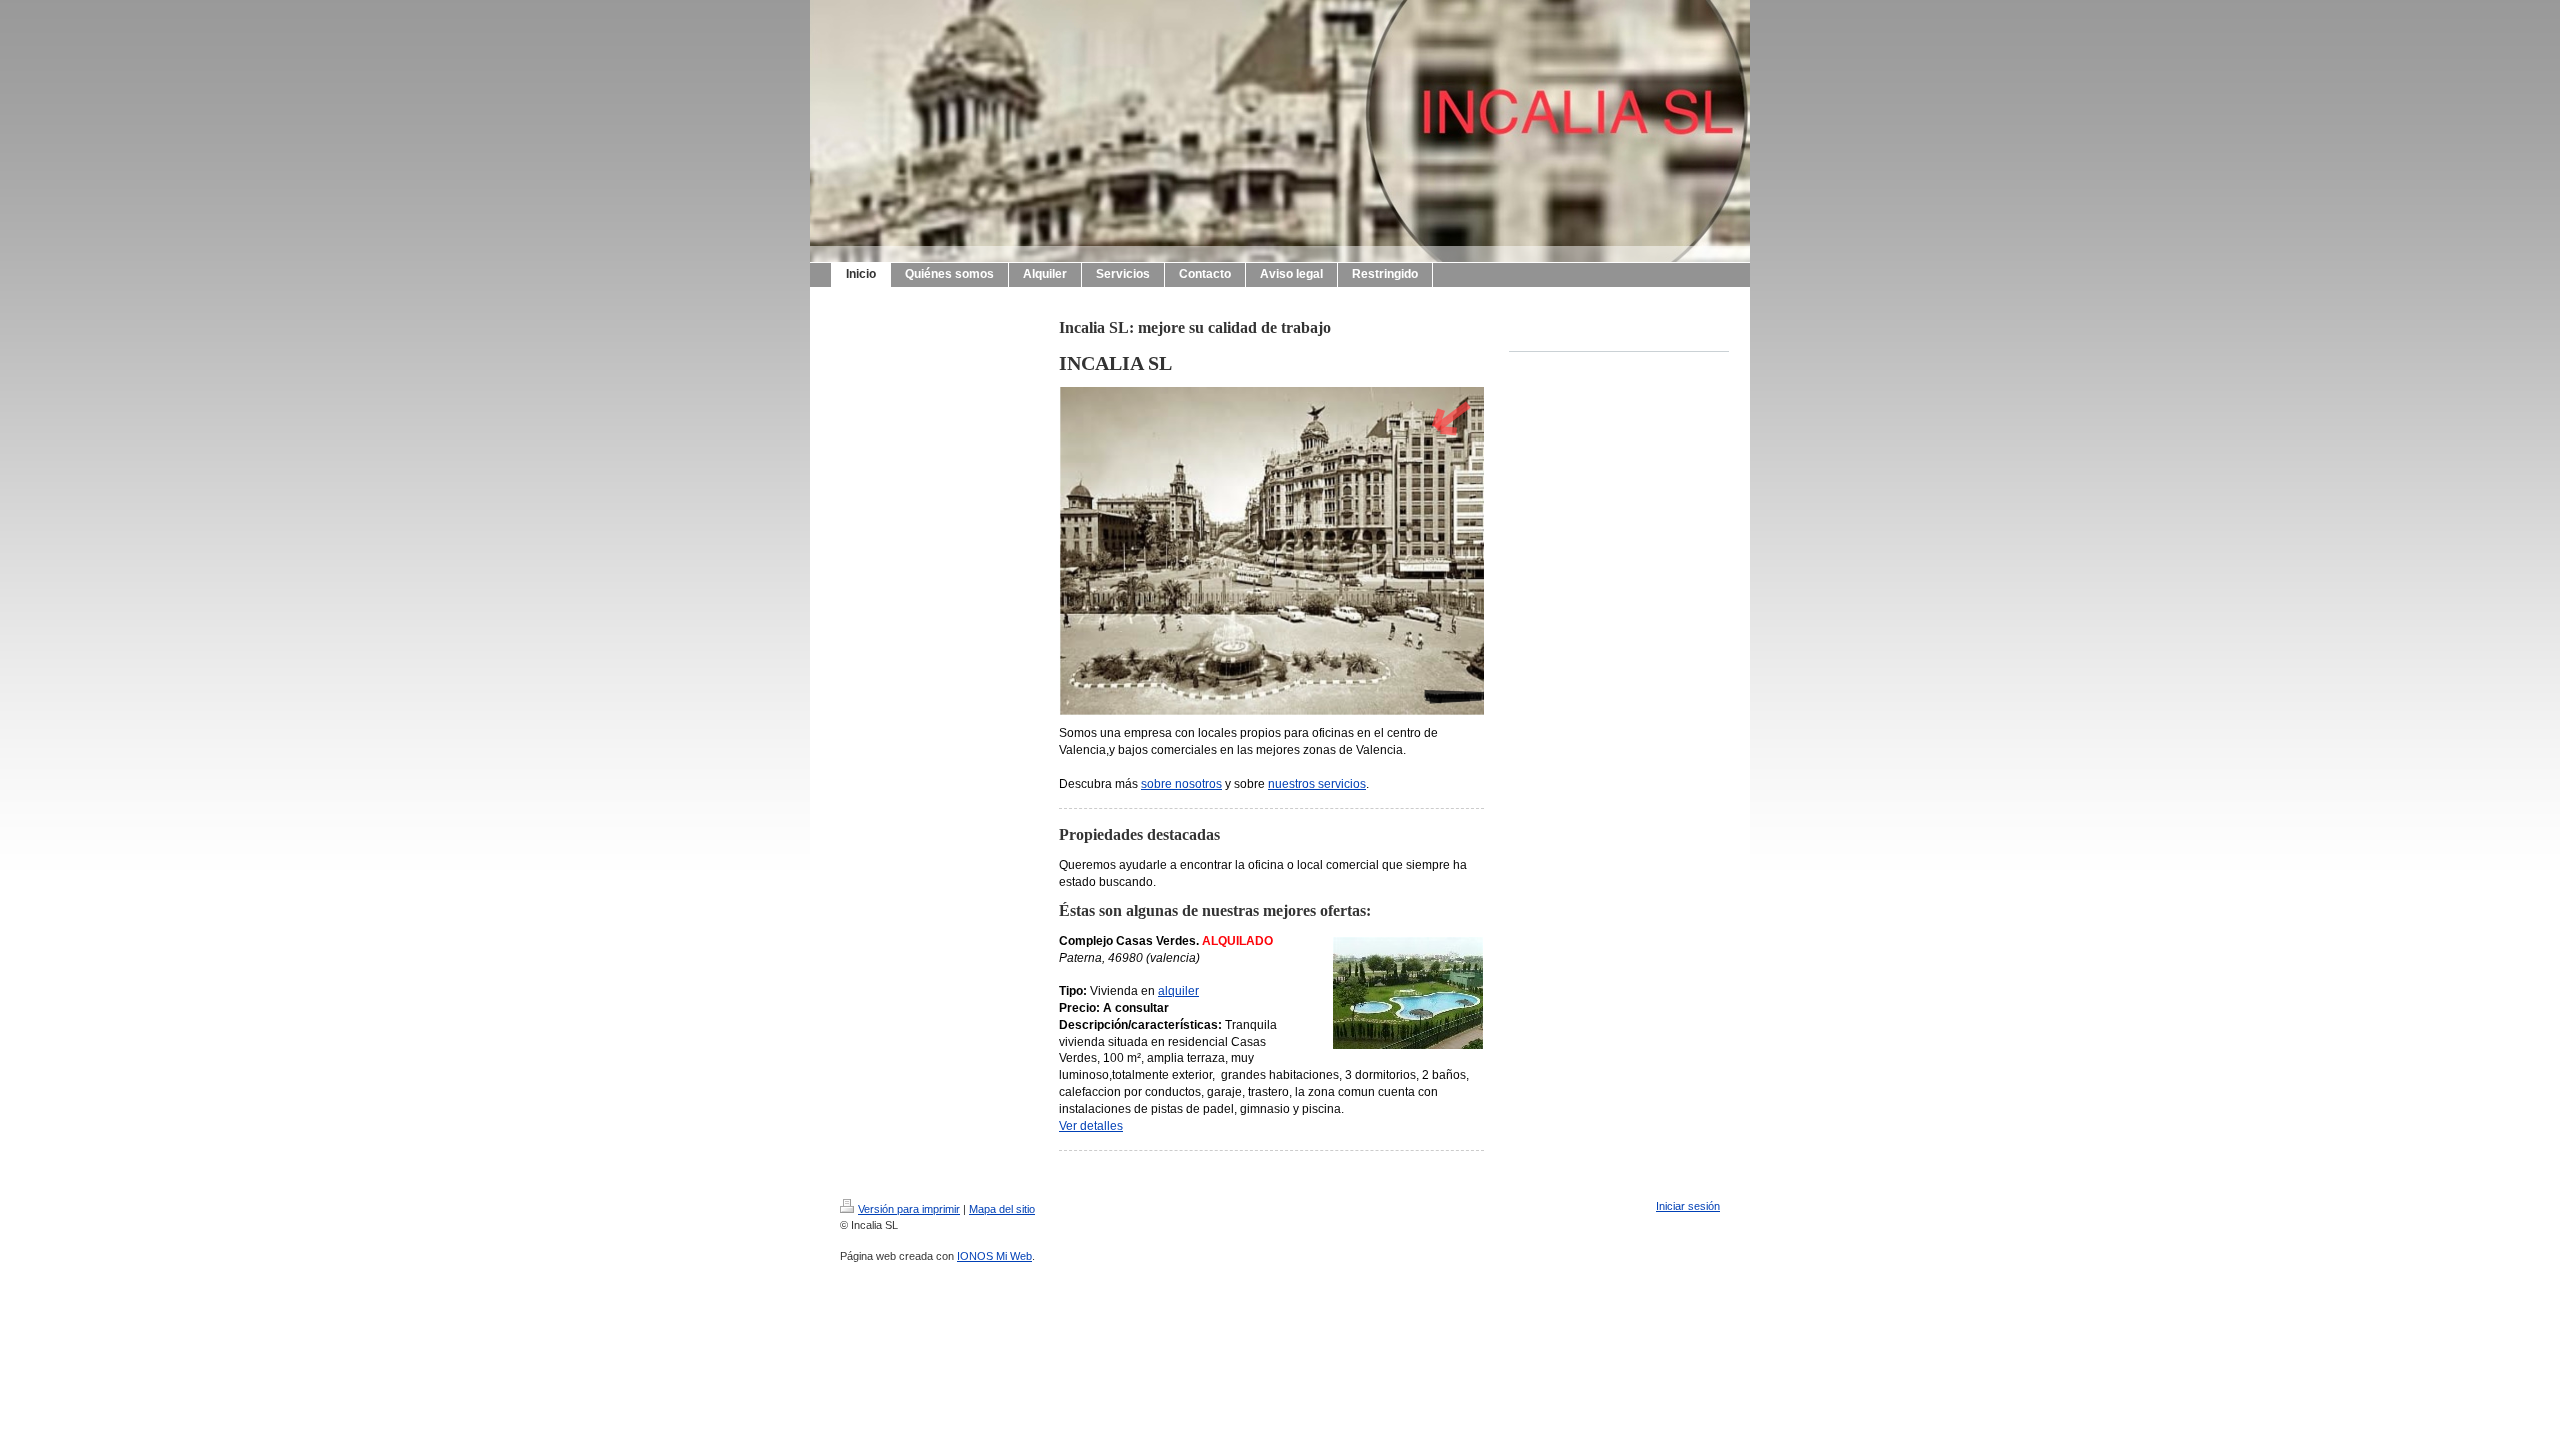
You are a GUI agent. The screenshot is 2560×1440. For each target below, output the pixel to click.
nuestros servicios (1317, 784)
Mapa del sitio (1002, 1209)
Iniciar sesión (1688, 1206)
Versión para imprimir (909, 1209)
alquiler (1178, 991)
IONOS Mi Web (994, 1256)
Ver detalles (1091, 1126)
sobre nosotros (1181, 784)
